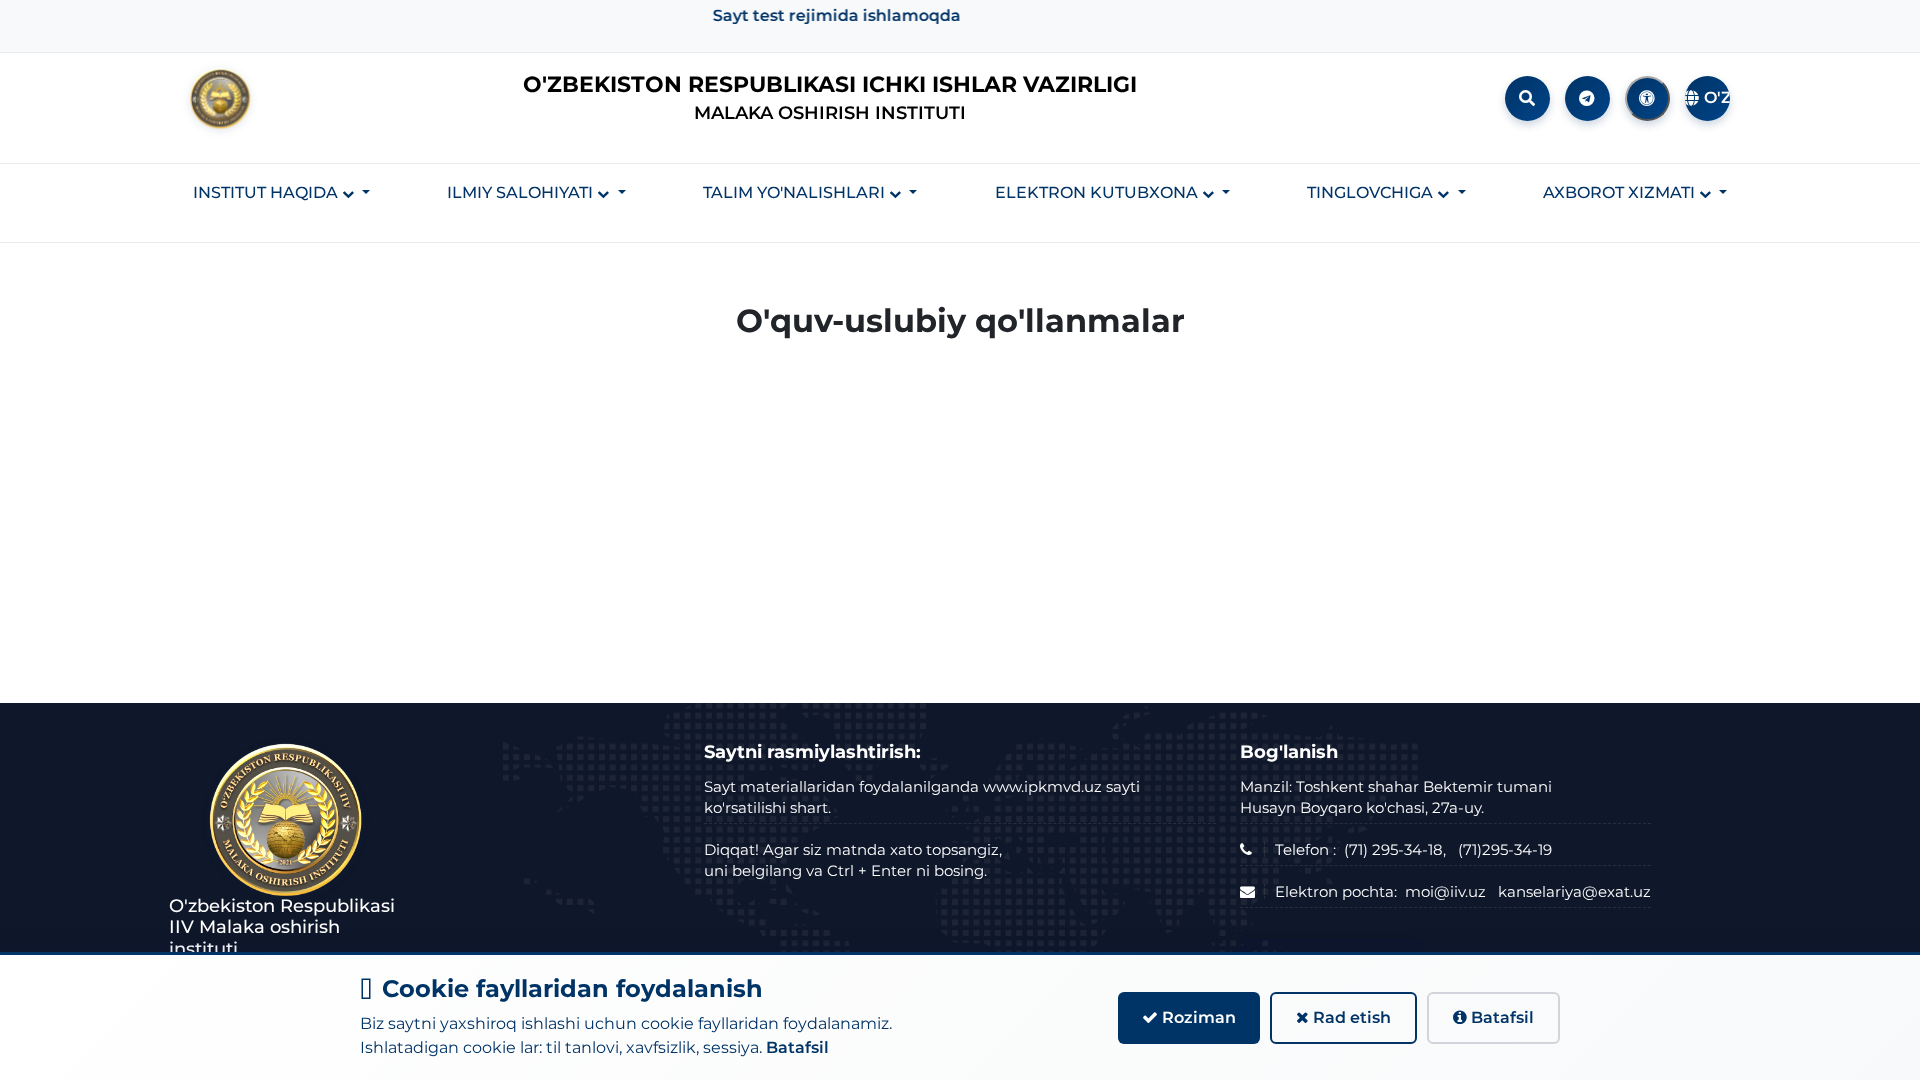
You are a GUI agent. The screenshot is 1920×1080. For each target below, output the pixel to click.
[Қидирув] (1527, 98)
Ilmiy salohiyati (522, 192)
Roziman (1197, 1017)
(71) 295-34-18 (1393, 849)
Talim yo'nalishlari (796, 192)
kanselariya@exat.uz (1574, 891)
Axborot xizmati (1621, 192)
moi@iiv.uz (1445, 891)
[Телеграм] (1587, 98)
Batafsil (797, 1047)
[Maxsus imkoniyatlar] (1647, 98)
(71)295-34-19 (1505, 849)
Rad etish (1350, 1017)
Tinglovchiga (1372, 192)
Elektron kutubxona (1098, 192)
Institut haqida (267, 192)
